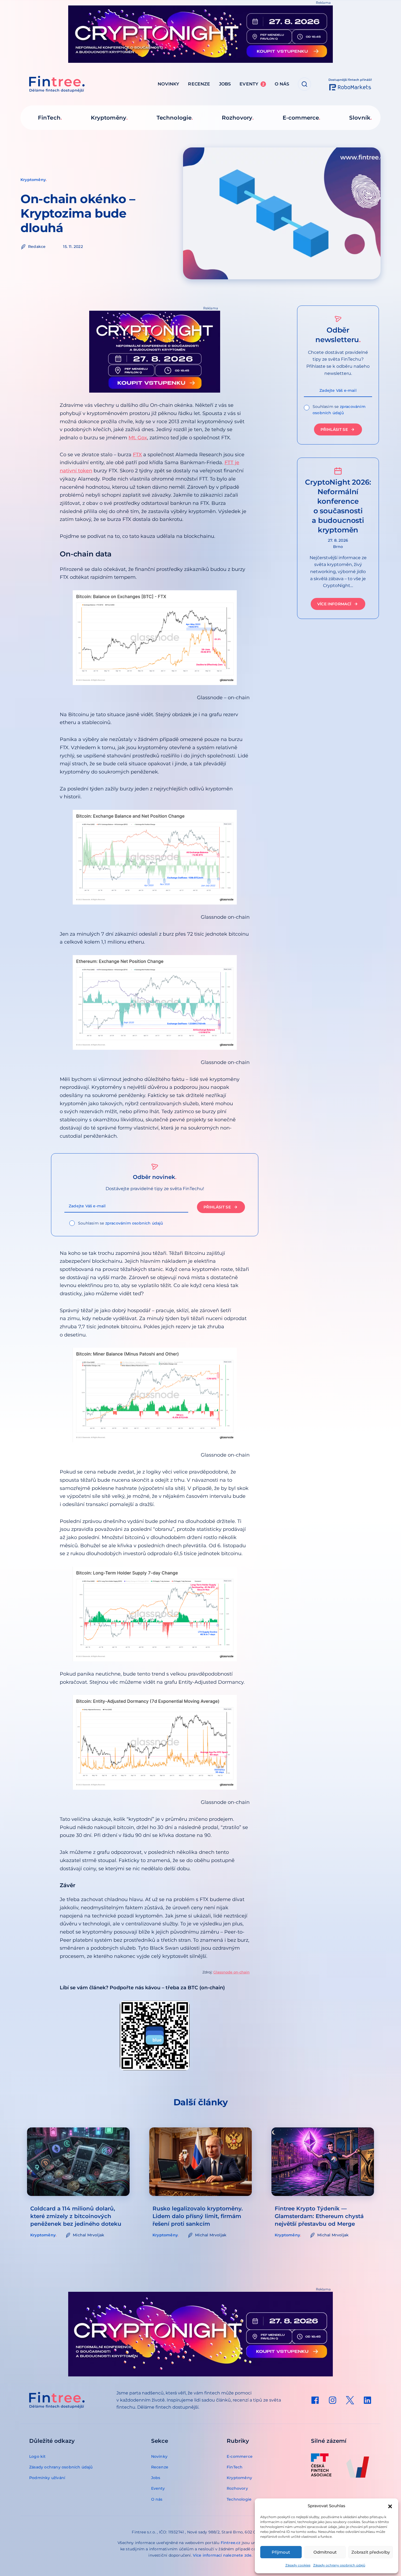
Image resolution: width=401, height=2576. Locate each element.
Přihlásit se (217, 1207)
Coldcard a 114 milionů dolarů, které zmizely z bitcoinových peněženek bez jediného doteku (76, 2216)
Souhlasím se (121, 1223)
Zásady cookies (298, 2565)
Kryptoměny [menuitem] (109, 118)
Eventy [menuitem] (252, 84)
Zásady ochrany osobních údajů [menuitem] (61, 2467)
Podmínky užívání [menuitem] (47, 2478)
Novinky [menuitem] (168, 84)
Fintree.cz (231, 2543)
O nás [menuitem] (282, 84)
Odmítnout (325, 2552)
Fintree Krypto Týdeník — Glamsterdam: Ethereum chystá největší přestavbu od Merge (319, 2216)
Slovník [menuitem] (360, 118)
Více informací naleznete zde (222, 2555)
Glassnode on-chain (231, 1972)
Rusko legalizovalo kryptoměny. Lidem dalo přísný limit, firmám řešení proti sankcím (198, 2216)
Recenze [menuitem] (199, 84)
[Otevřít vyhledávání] (304, 84)
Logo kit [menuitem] (38, 2456)
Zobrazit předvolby (371, 2552)
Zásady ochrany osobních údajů (339, 2565)
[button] (390, 2506)
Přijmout (281, 2552)
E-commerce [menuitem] (301, 118)
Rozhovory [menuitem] (237, 118)
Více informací (334, 604)
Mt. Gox (138, 438)
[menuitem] (315, 2400)
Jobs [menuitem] (225, 84)
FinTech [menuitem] (49, 118)
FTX (137, 455)
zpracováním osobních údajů (134, 1223)
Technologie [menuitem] (174, 118)
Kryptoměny (33, 180)
